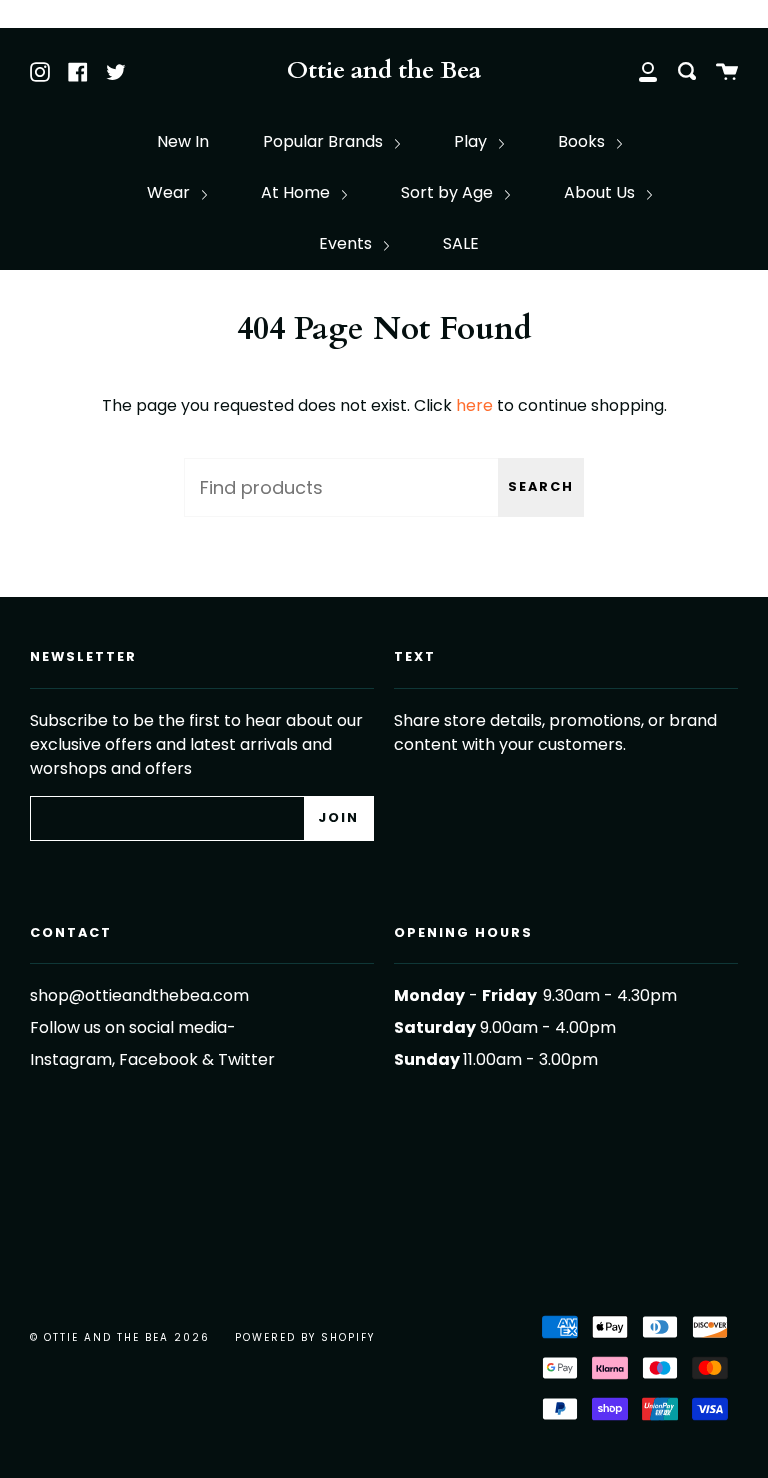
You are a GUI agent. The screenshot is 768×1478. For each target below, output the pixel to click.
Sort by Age (449, 192)
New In (183, 141)
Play (472, 141)
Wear (170, 192)
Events (347, 243)
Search (541, 486)
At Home (297, 192)
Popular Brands (325, 141)
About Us (601, 192)
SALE (461, 243)
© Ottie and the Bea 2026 (120, 1337)
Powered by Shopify (305, 1337)
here (474, 405)
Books (583, 141)
